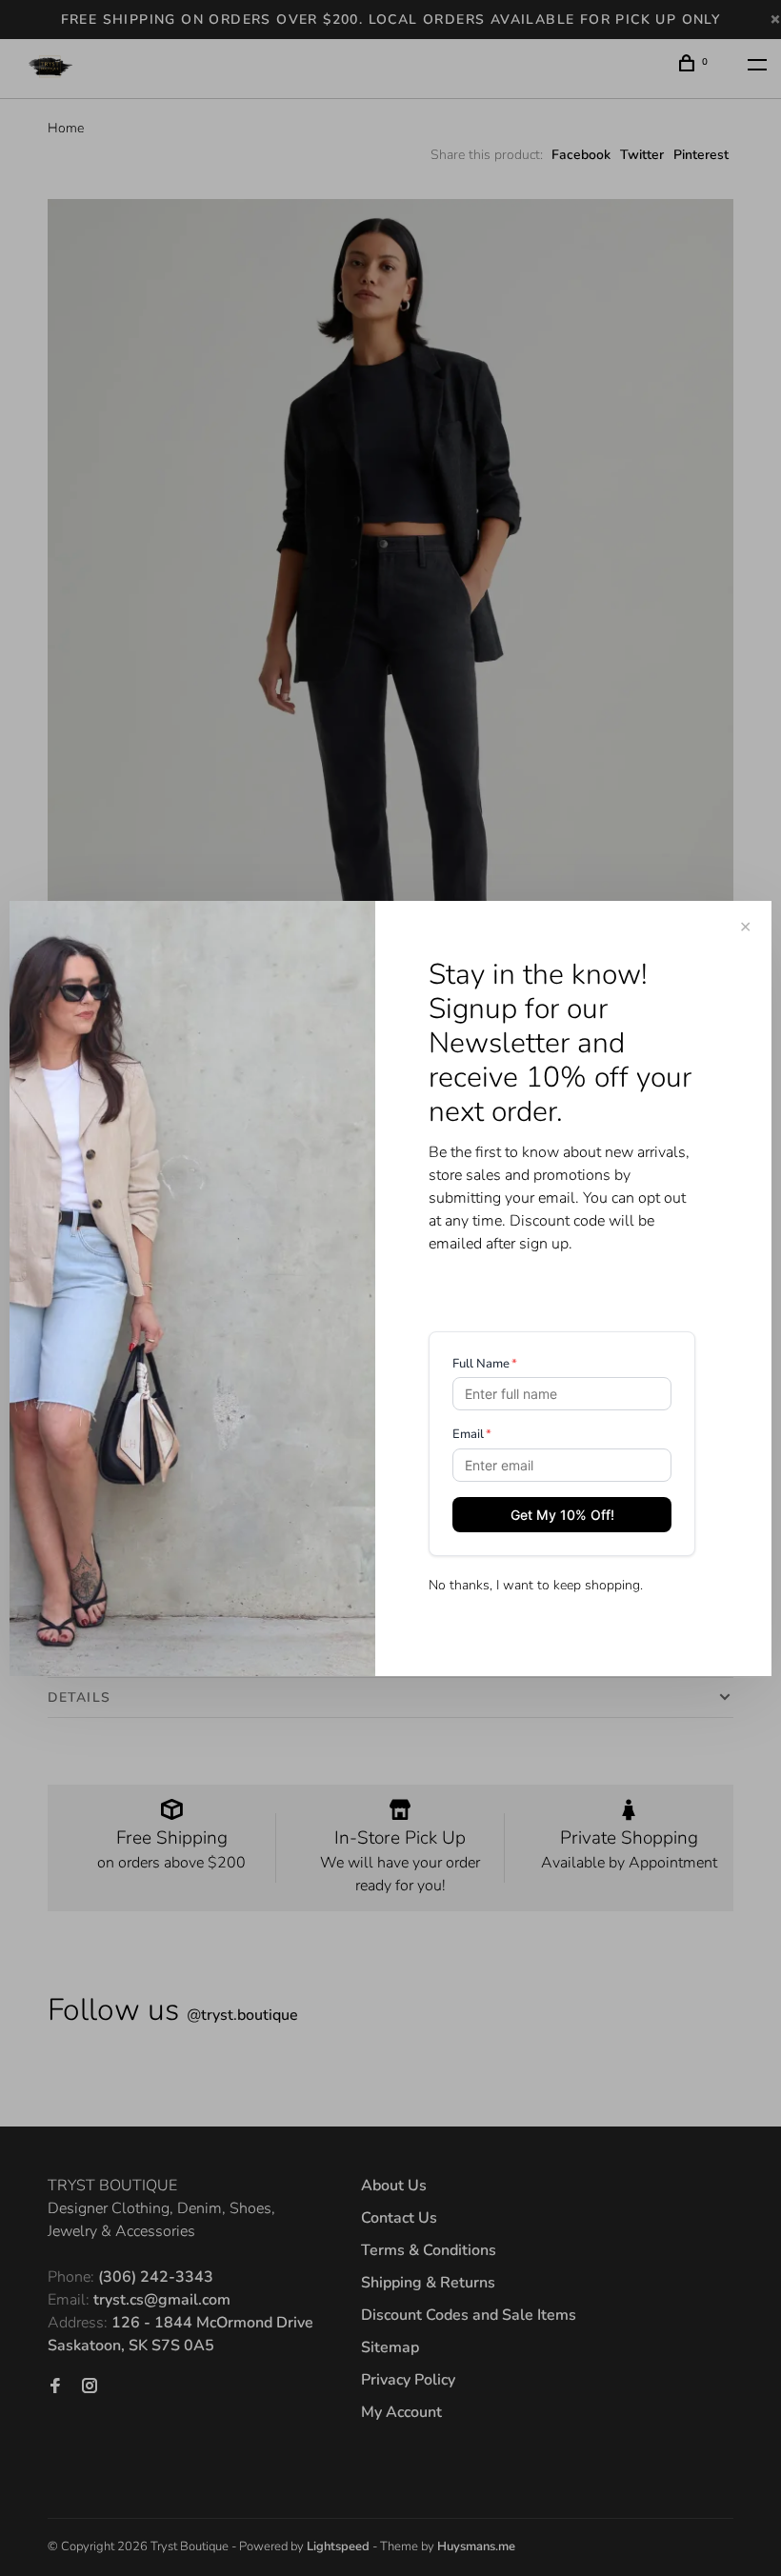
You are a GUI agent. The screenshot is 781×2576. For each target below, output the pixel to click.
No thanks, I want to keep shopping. (536, 1585)
